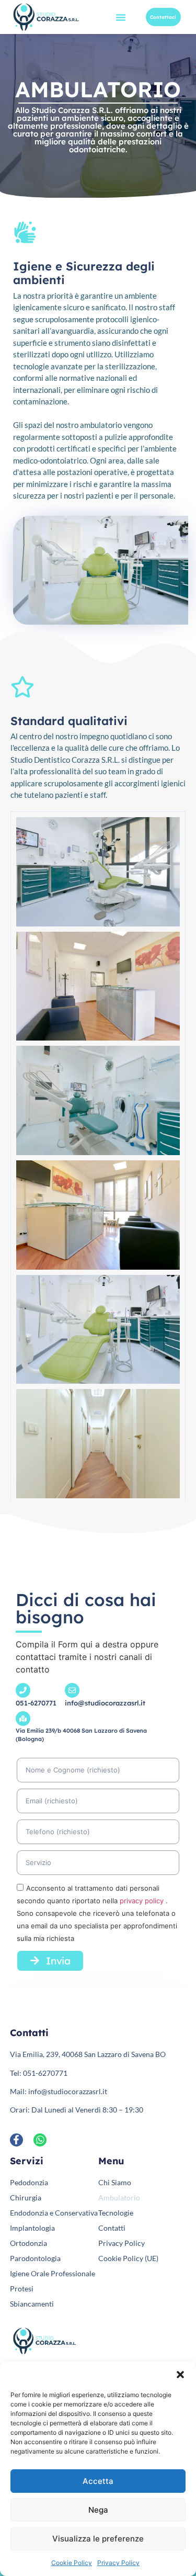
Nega (98, 2510)
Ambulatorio (119, 2197)
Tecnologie (116, 2213)
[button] (180, 2375)
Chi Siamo (115, 2182)
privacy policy (143, 1901)
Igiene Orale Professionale (53, 2273)
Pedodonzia (29, 2182)
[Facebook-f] (16, 2140)
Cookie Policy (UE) (128, 2258)
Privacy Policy (118, 2563)
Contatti (112, 2228)
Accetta (98, 2481)
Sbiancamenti (32, 2304)
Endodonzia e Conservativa (54, 2213)
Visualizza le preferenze (98, 2539)
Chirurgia (26, 2197)
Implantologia (32, 2228)
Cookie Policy (72, 2563)
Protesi (22, 2289)
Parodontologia (35, 2258)
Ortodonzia (28, 2243)
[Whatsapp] (40, 2140)
